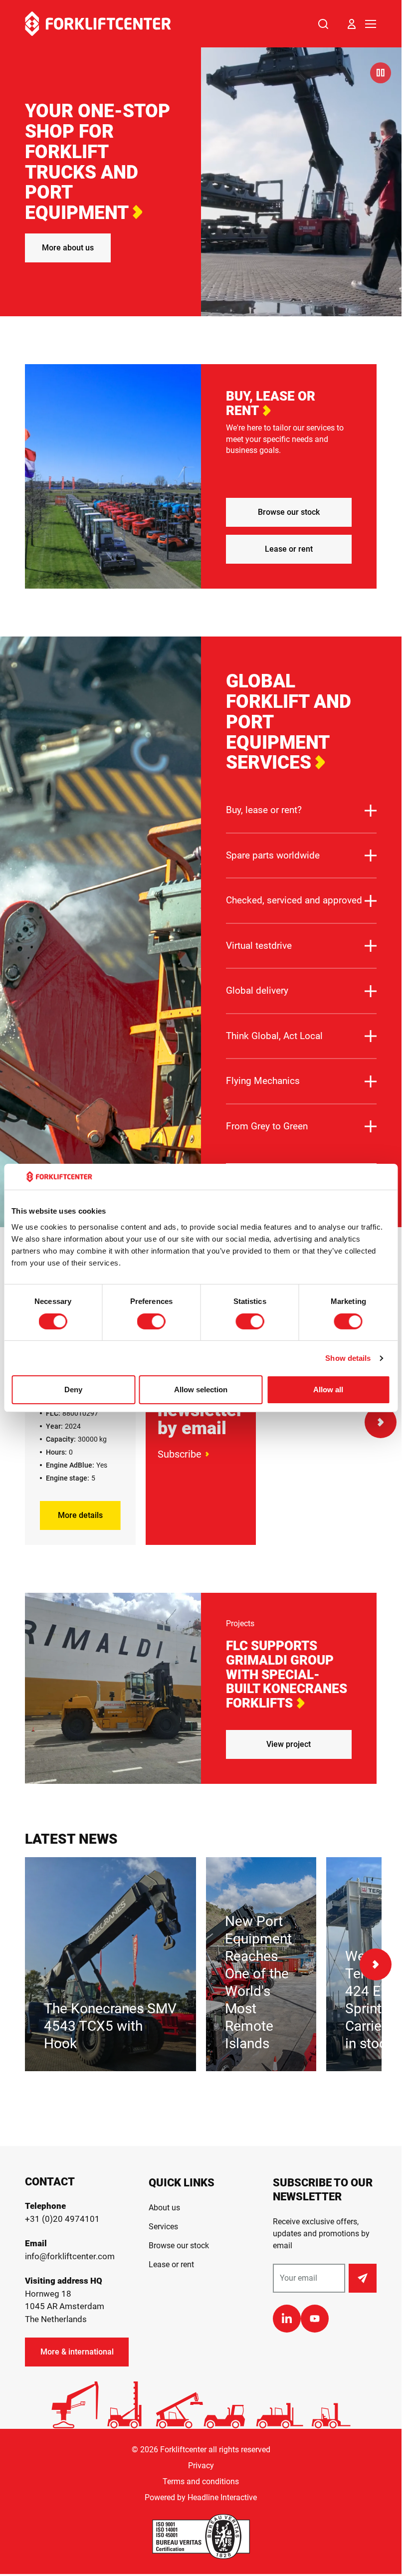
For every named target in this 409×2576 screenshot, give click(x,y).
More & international (77, 2352)
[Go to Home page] (98, 24)
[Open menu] (371, 24)
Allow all (328, 1390)
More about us (68, 248)
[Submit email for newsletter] (363, 2278)
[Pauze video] (381, 73)
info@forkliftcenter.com (70, 2256)
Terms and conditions (201, 2481)
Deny (73, 1390)
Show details (348, 1358)
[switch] (151, 1321)
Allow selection (201, 1390)
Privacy (201, 2466)
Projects (240, 1623)
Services (163, 2227)
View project (289, 1744)
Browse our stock (289, 512)
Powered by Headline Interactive (201, 2497)
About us (164, 2208)
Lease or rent (289, 549)
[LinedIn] (287, 2319)
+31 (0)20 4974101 (62, 2219)
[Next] (381, 1422)
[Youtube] (315, 2319)
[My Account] (352, 24)
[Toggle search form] (323, 24)
